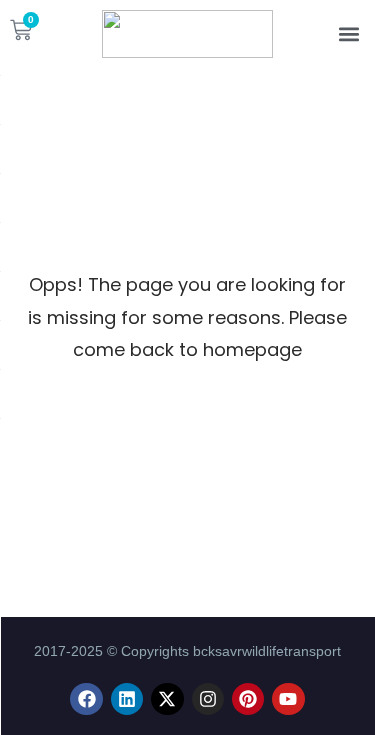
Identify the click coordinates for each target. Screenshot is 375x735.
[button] (348, 34)
